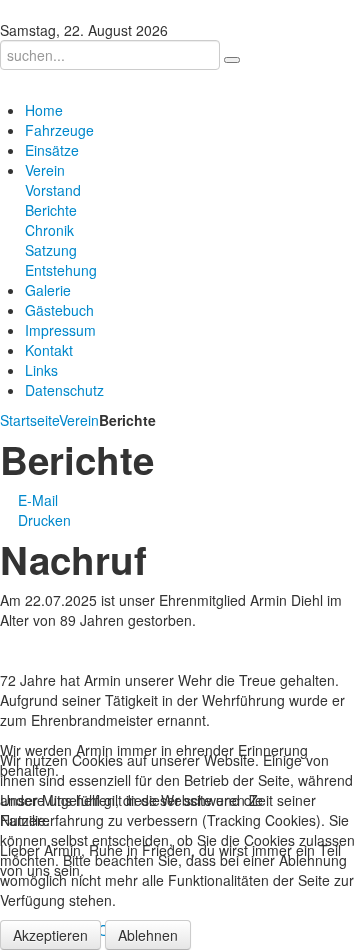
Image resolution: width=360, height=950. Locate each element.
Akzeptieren (50, 935)
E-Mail (36, 500)
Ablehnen (148, 935)
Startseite (29, 420)
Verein (79, 420)
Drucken (42, 520)
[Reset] (232, 60)
